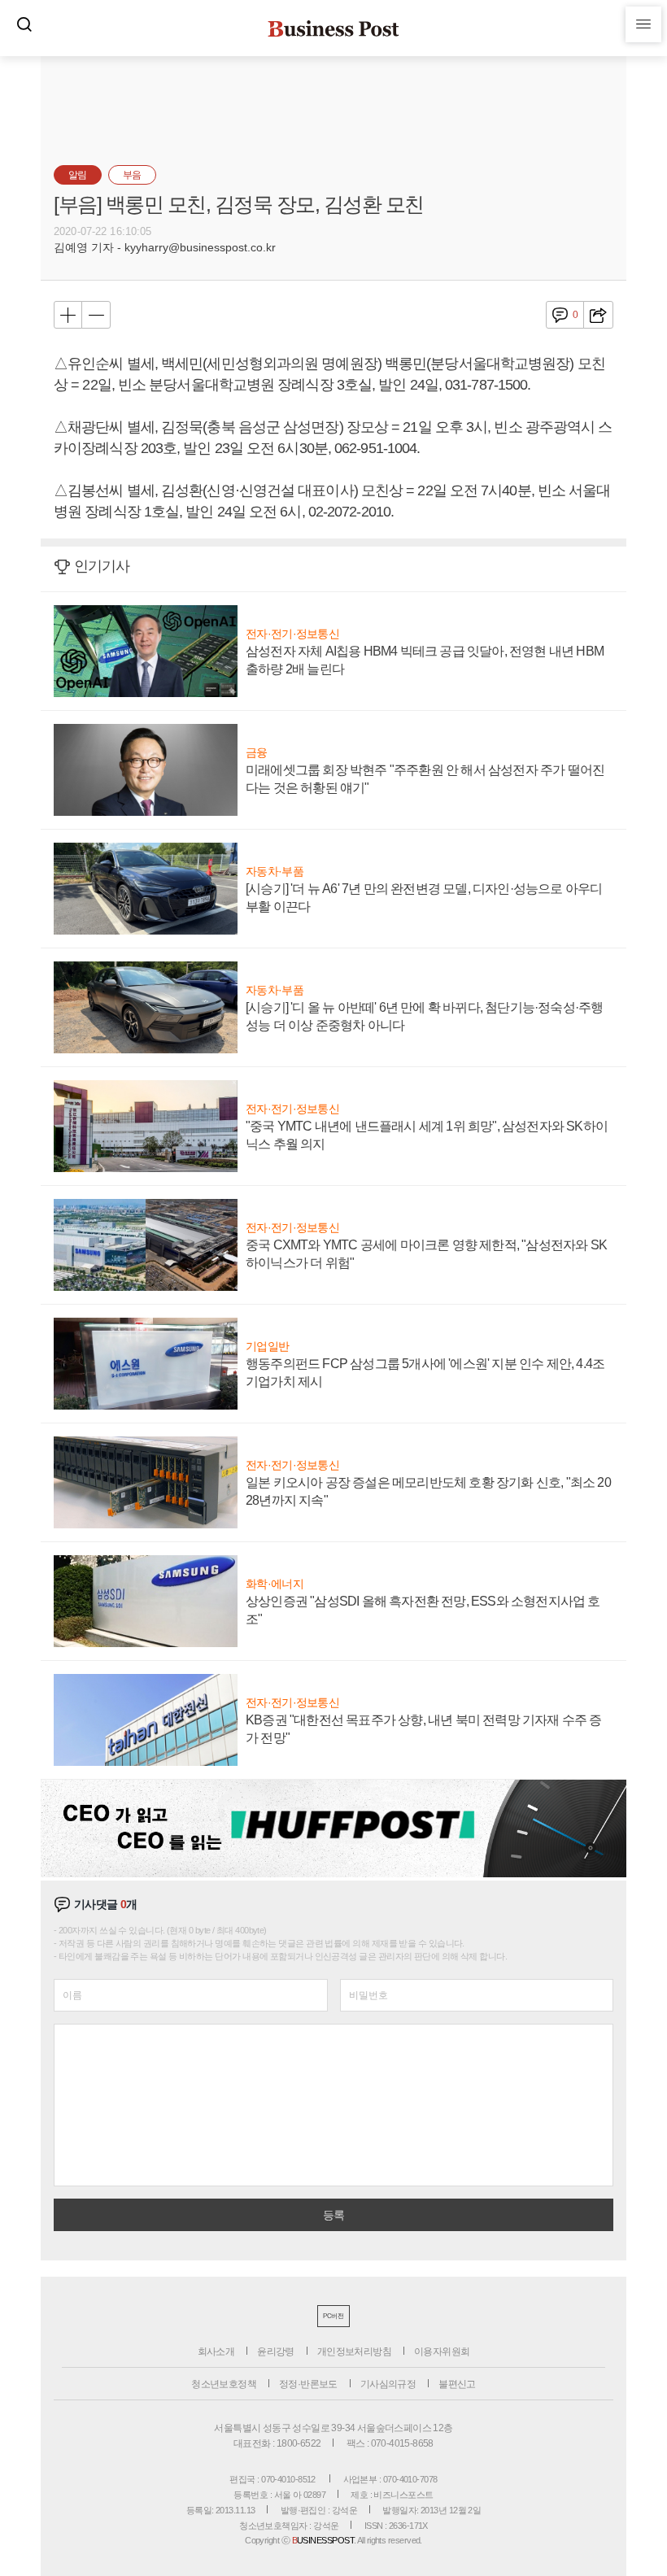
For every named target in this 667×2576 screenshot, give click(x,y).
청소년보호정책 (224, 2384)
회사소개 (216, 2352)
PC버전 (333, 2316)
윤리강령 (276, 2352)
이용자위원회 (442, 2352)
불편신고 (457, 2384)
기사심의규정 (388, 2384)
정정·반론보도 (308, 2384)
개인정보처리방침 (354, 2352)
